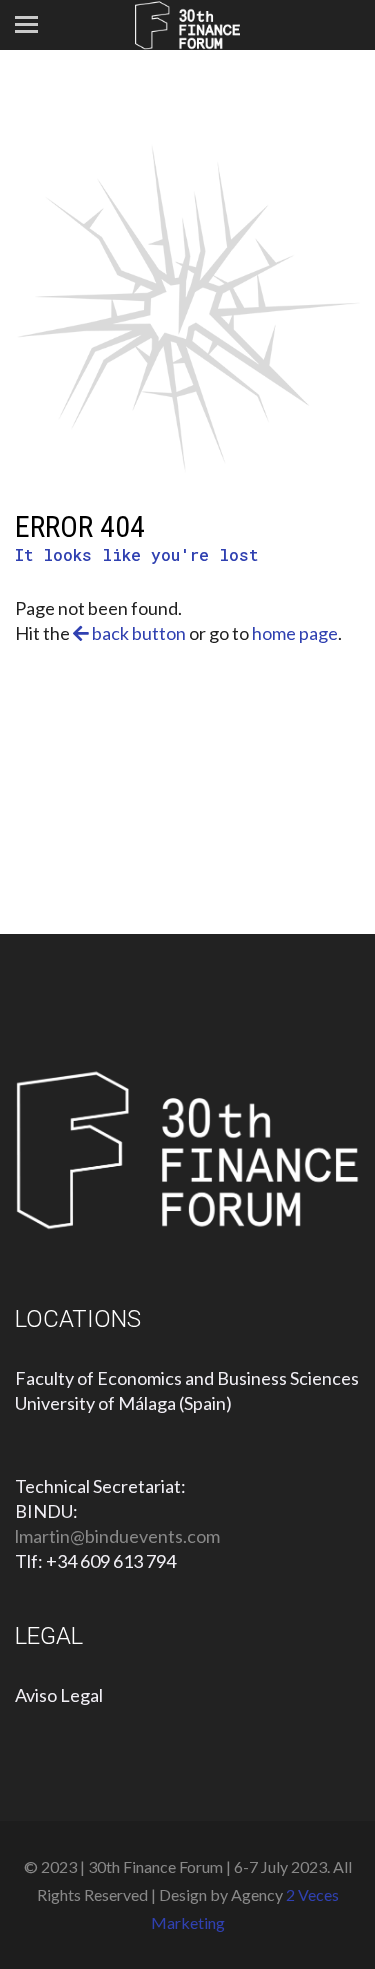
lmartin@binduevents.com (117, 1536)
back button (137, 633)
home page (295, 633)
